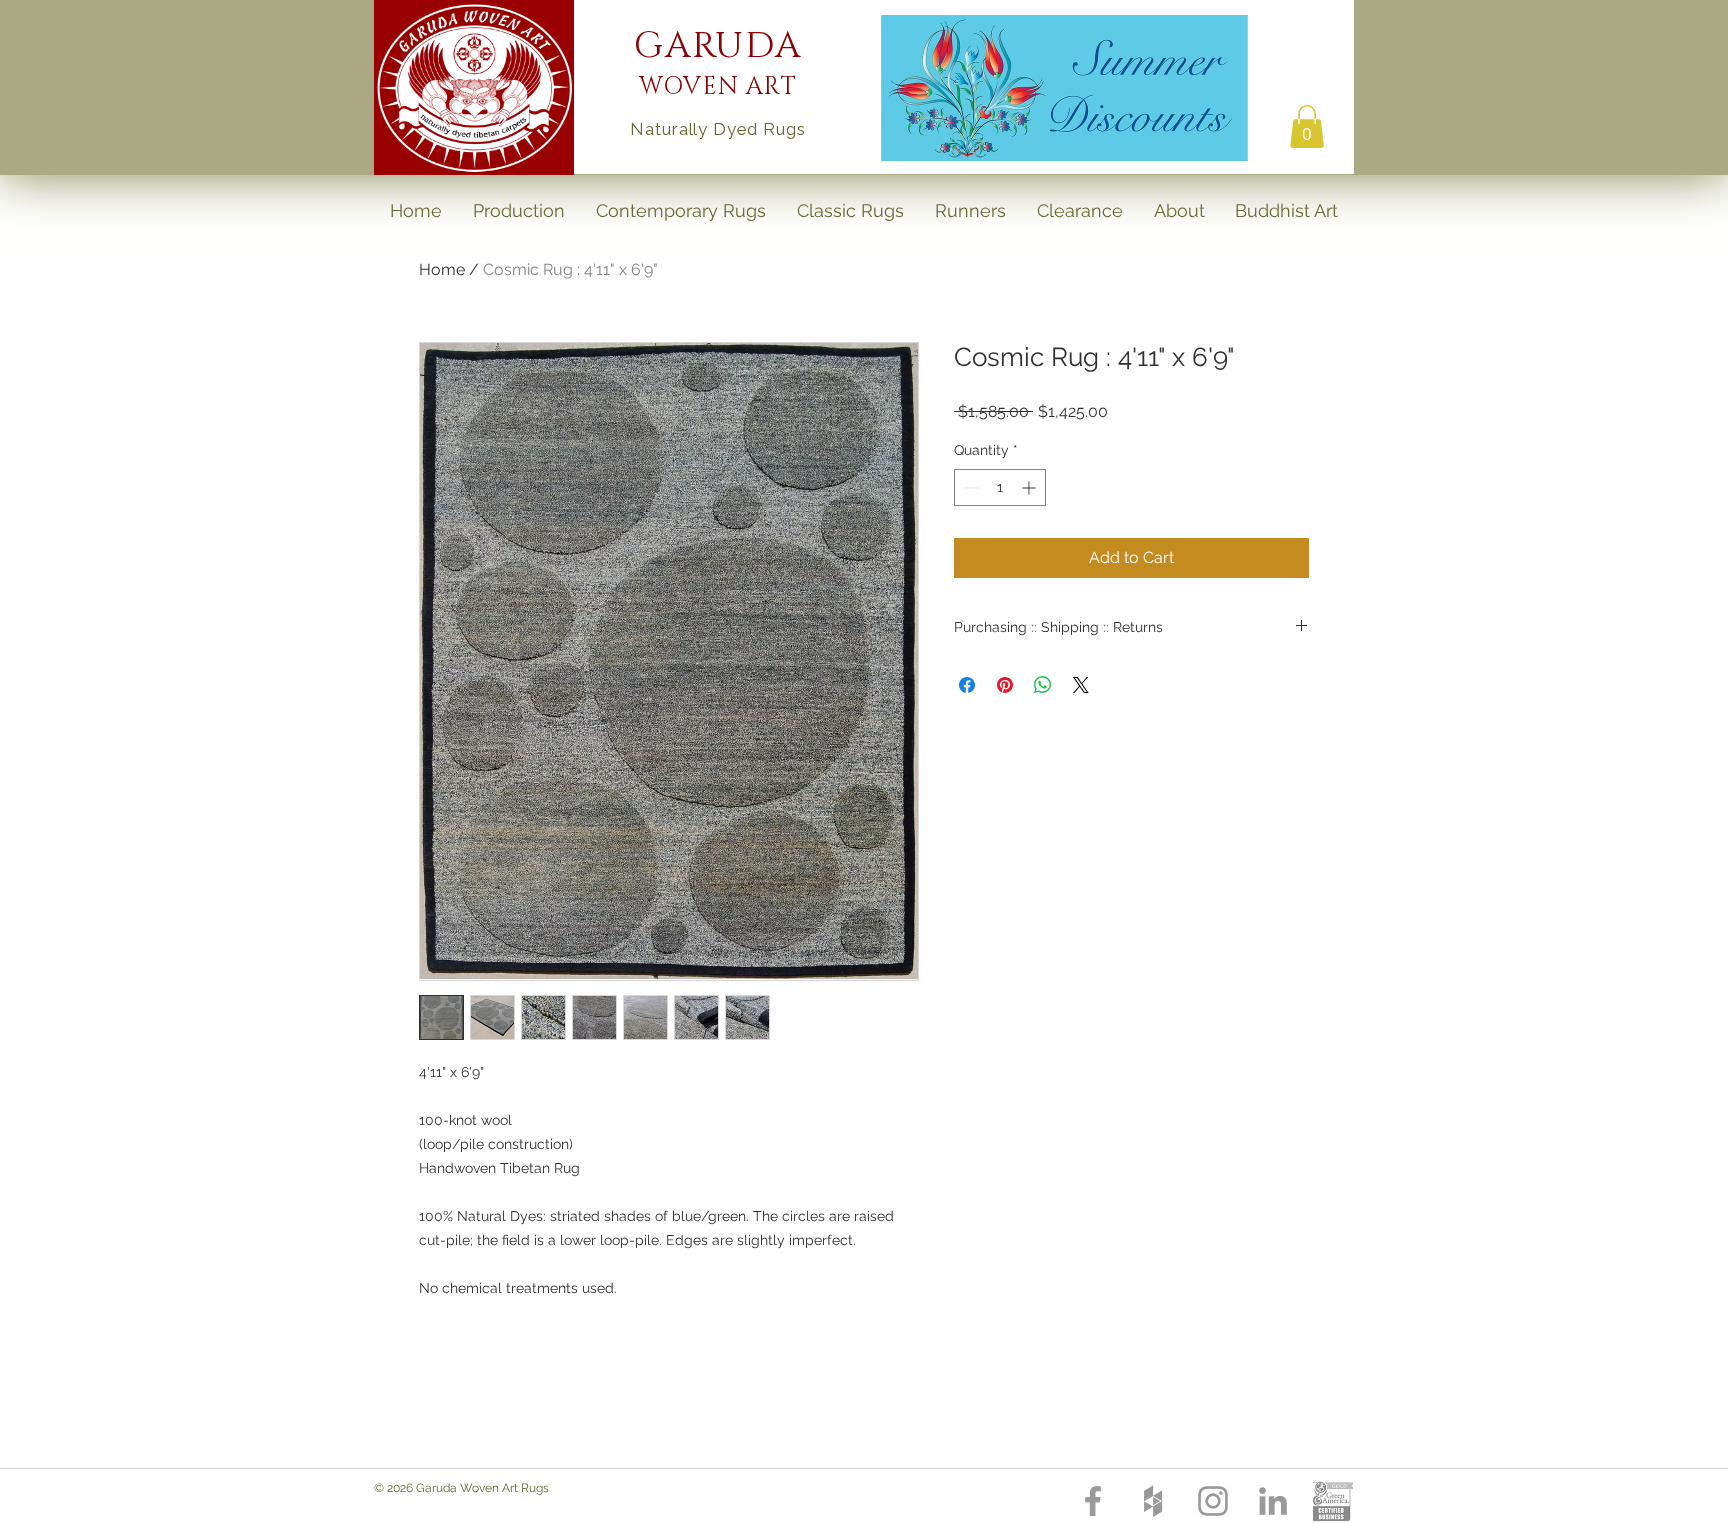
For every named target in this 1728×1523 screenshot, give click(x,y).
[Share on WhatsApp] (1043, 685)
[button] (1307, 126)
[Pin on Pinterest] (1005, 685)
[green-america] (1333, 1501)
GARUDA (718, 46)
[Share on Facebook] (967, 685)
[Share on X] (1081, 685)
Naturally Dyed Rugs (717, 129)
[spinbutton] (1000, 487)
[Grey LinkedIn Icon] (1273, 1501)
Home (442, 269)
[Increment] (1030, 487)
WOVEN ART (718, 87)
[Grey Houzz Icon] (1153, 1501)
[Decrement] (969, 487)
